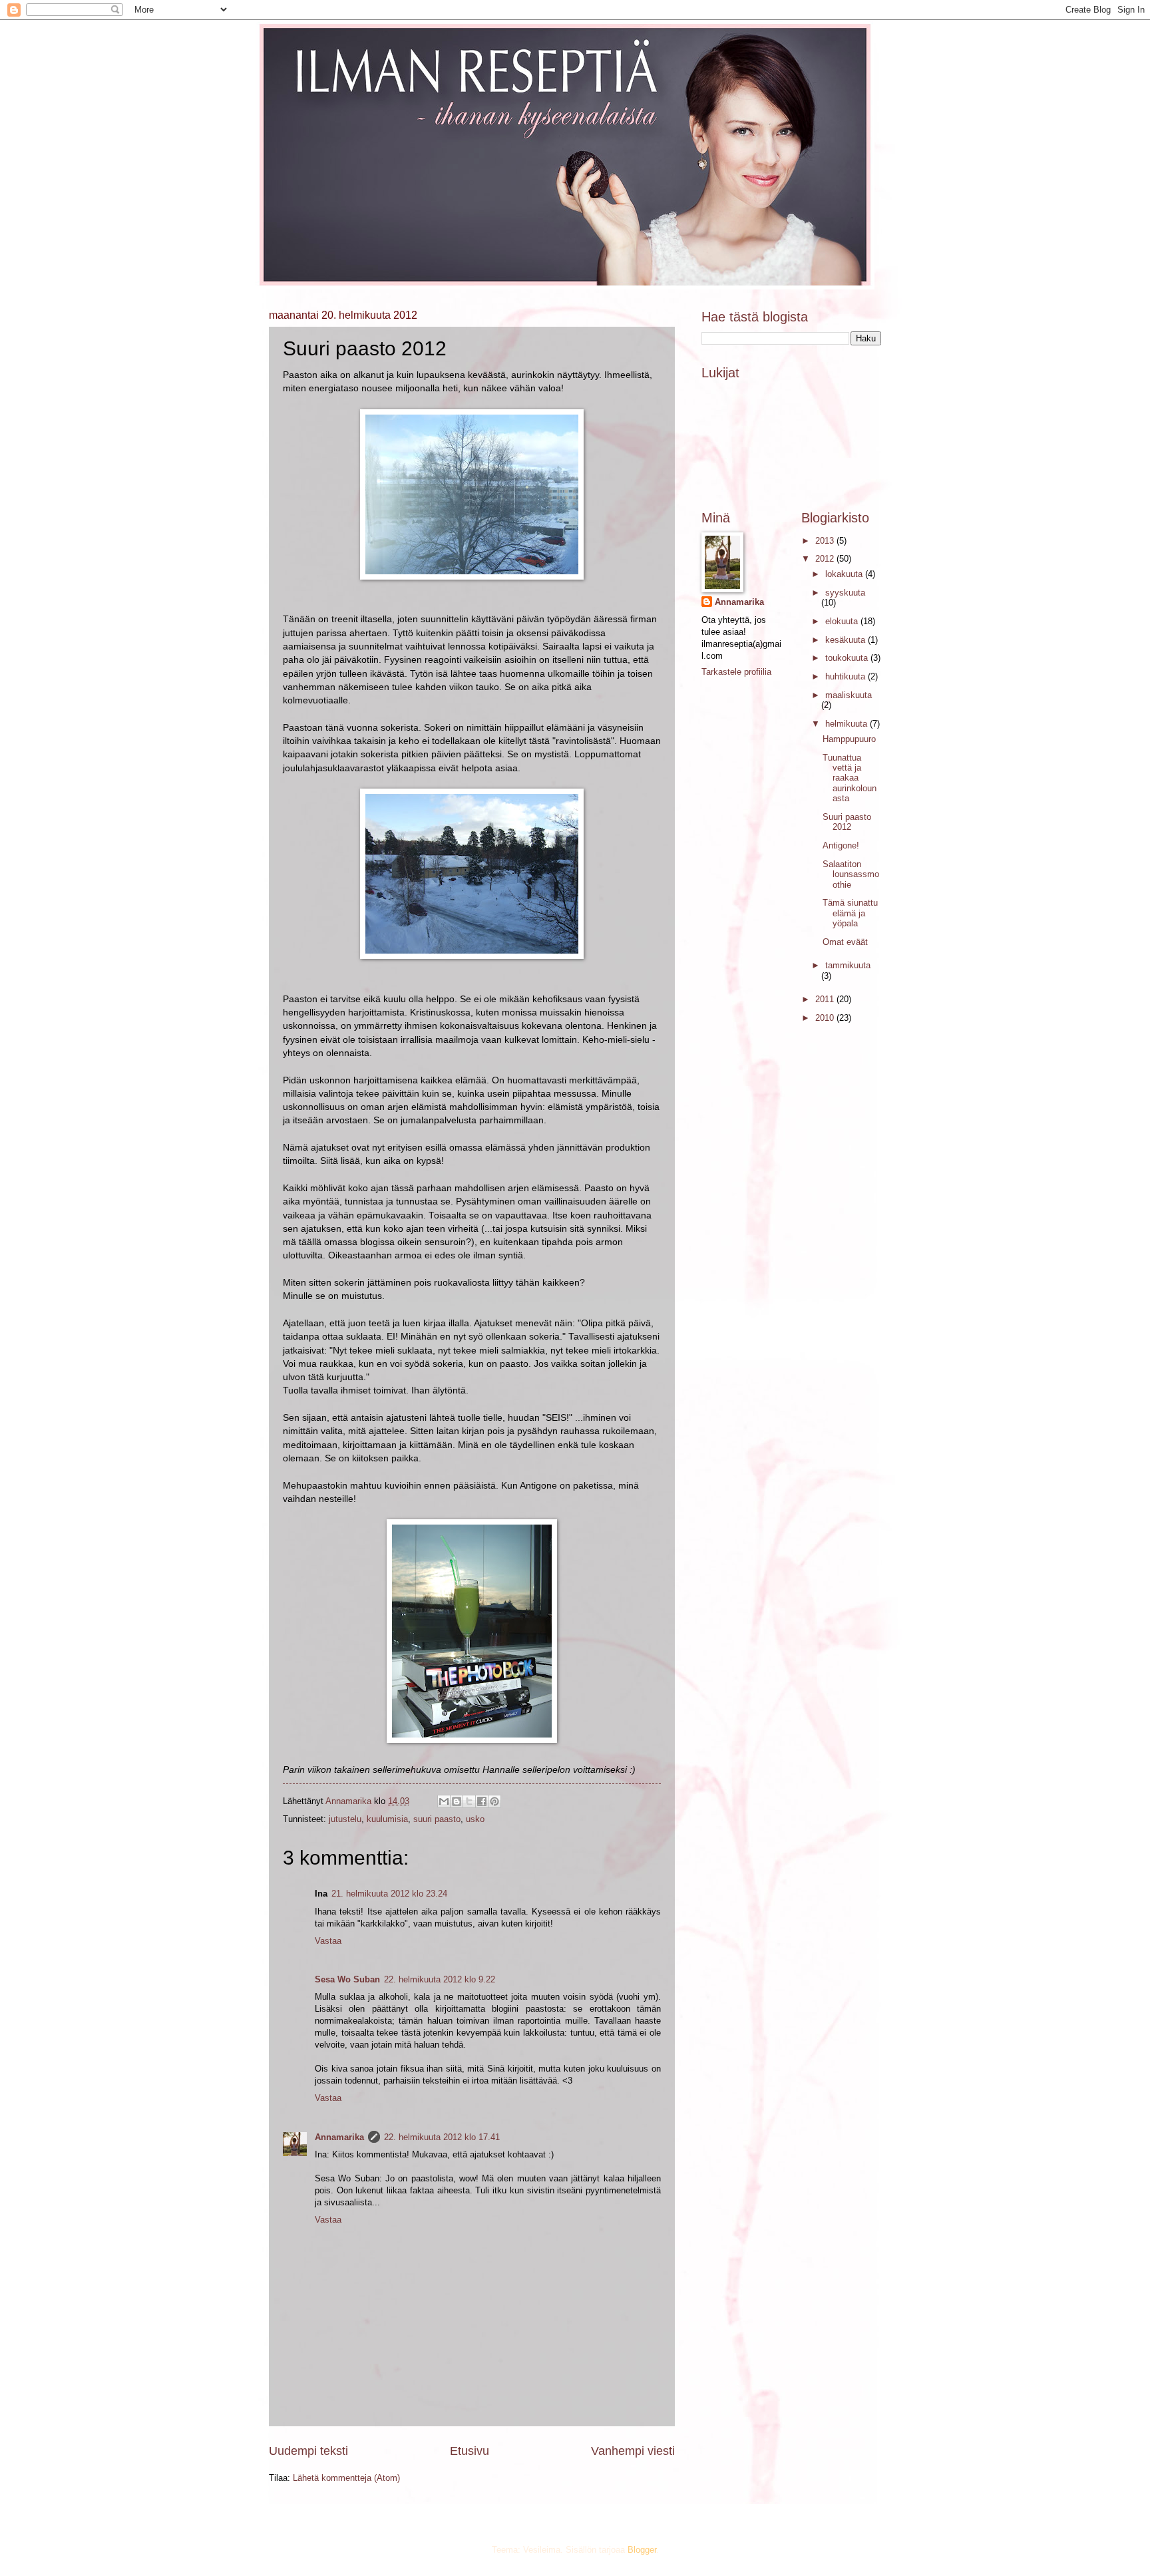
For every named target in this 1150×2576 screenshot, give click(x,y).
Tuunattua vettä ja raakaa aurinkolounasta (850, 778)
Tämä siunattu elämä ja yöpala (850, 913)
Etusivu (470, 2451)
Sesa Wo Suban (347, 1979)
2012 (826, 559)
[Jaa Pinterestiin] (494, 1801)
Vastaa (328, 1941)
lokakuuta (845, 574)
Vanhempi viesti (633, 2451)
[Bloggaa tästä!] (457, 1801)
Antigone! (841, 845)
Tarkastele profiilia (736, 672)
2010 (826, 1018)
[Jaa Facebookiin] (482, 1801)
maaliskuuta (849, 695)
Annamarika (339, 2137)
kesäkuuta (847, 640)
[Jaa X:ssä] (469, 1801)
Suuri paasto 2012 (847, 822)
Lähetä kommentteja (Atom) (346, 2478)
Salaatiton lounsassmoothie (851, 874)
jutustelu (345, 1819)
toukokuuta (848, 658)
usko (475, 1819)
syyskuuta (845, 593)
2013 (826, 541)
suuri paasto (437, 1819)
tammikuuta (848, 965)
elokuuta (843, 621)
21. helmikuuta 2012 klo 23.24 (389, 1894)
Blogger (642, 2550)
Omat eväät (845, 942)
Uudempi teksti (308, 2451)
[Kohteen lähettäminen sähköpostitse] (444, 1801)
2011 (826, 999)
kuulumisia (387, 1819)
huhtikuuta (847, 676)
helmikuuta (848, 724)
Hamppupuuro (849, 739)
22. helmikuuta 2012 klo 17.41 (442, 2137)
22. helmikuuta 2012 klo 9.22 (440, 1979)
